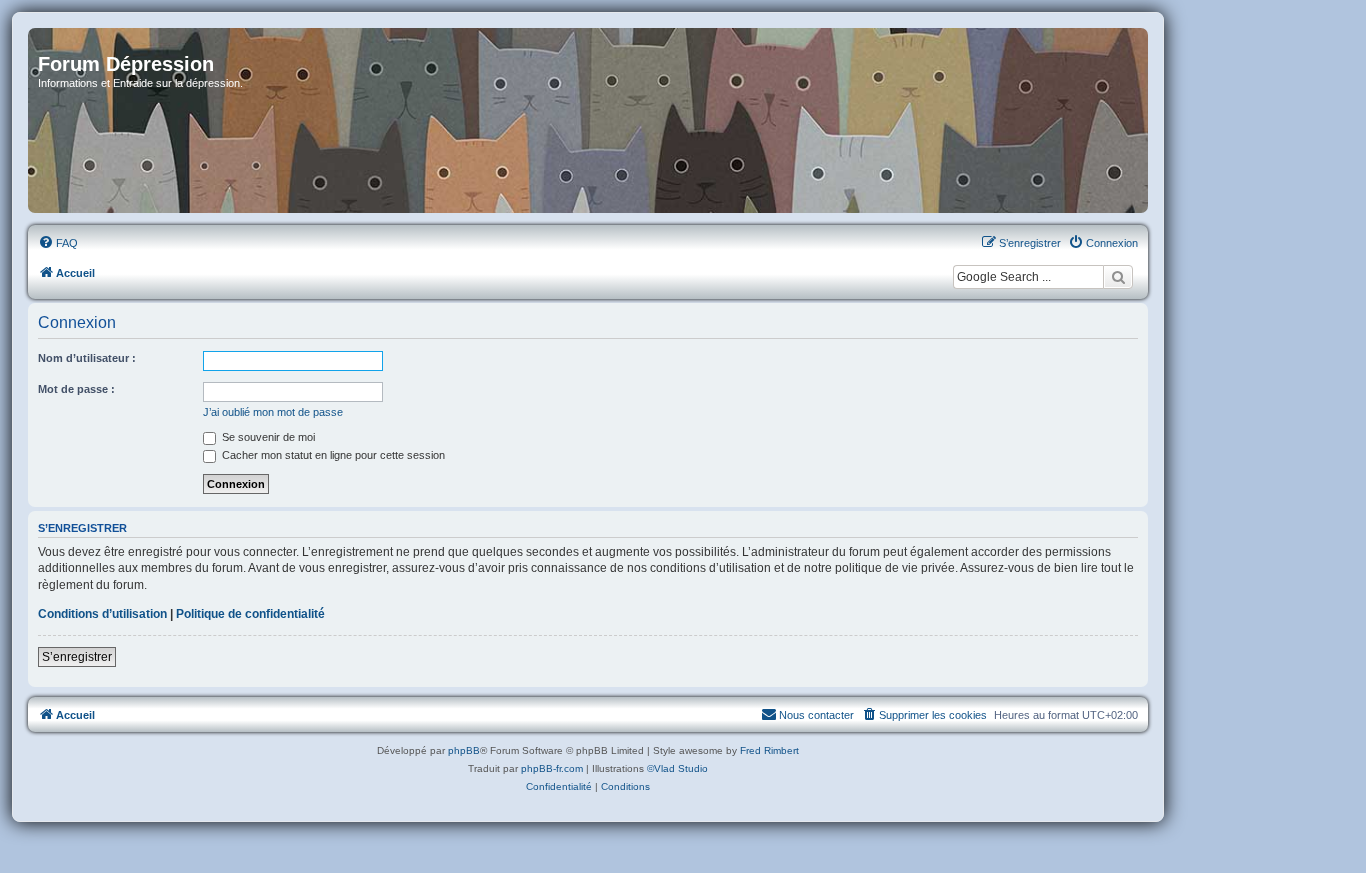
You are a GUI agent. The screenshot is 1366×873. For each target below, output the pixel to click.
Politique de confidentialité (250, 614)
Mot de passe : (76, 389)
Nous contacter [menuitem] (816, 715)
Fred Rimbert (769, 750)
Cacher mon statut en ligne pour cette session (332, 455)
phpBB (464, 750)
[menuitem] (58, 243)
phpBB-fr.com (552, 768)
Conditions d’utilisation (102, 614)
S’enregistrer (77, 657)
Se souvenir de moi (267, 437)
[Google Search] (1118, 277)
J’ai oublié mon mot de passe (273, 412)
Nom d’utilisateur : (87, 358)
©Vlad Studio (677, 768)
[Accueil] (588, 120)
